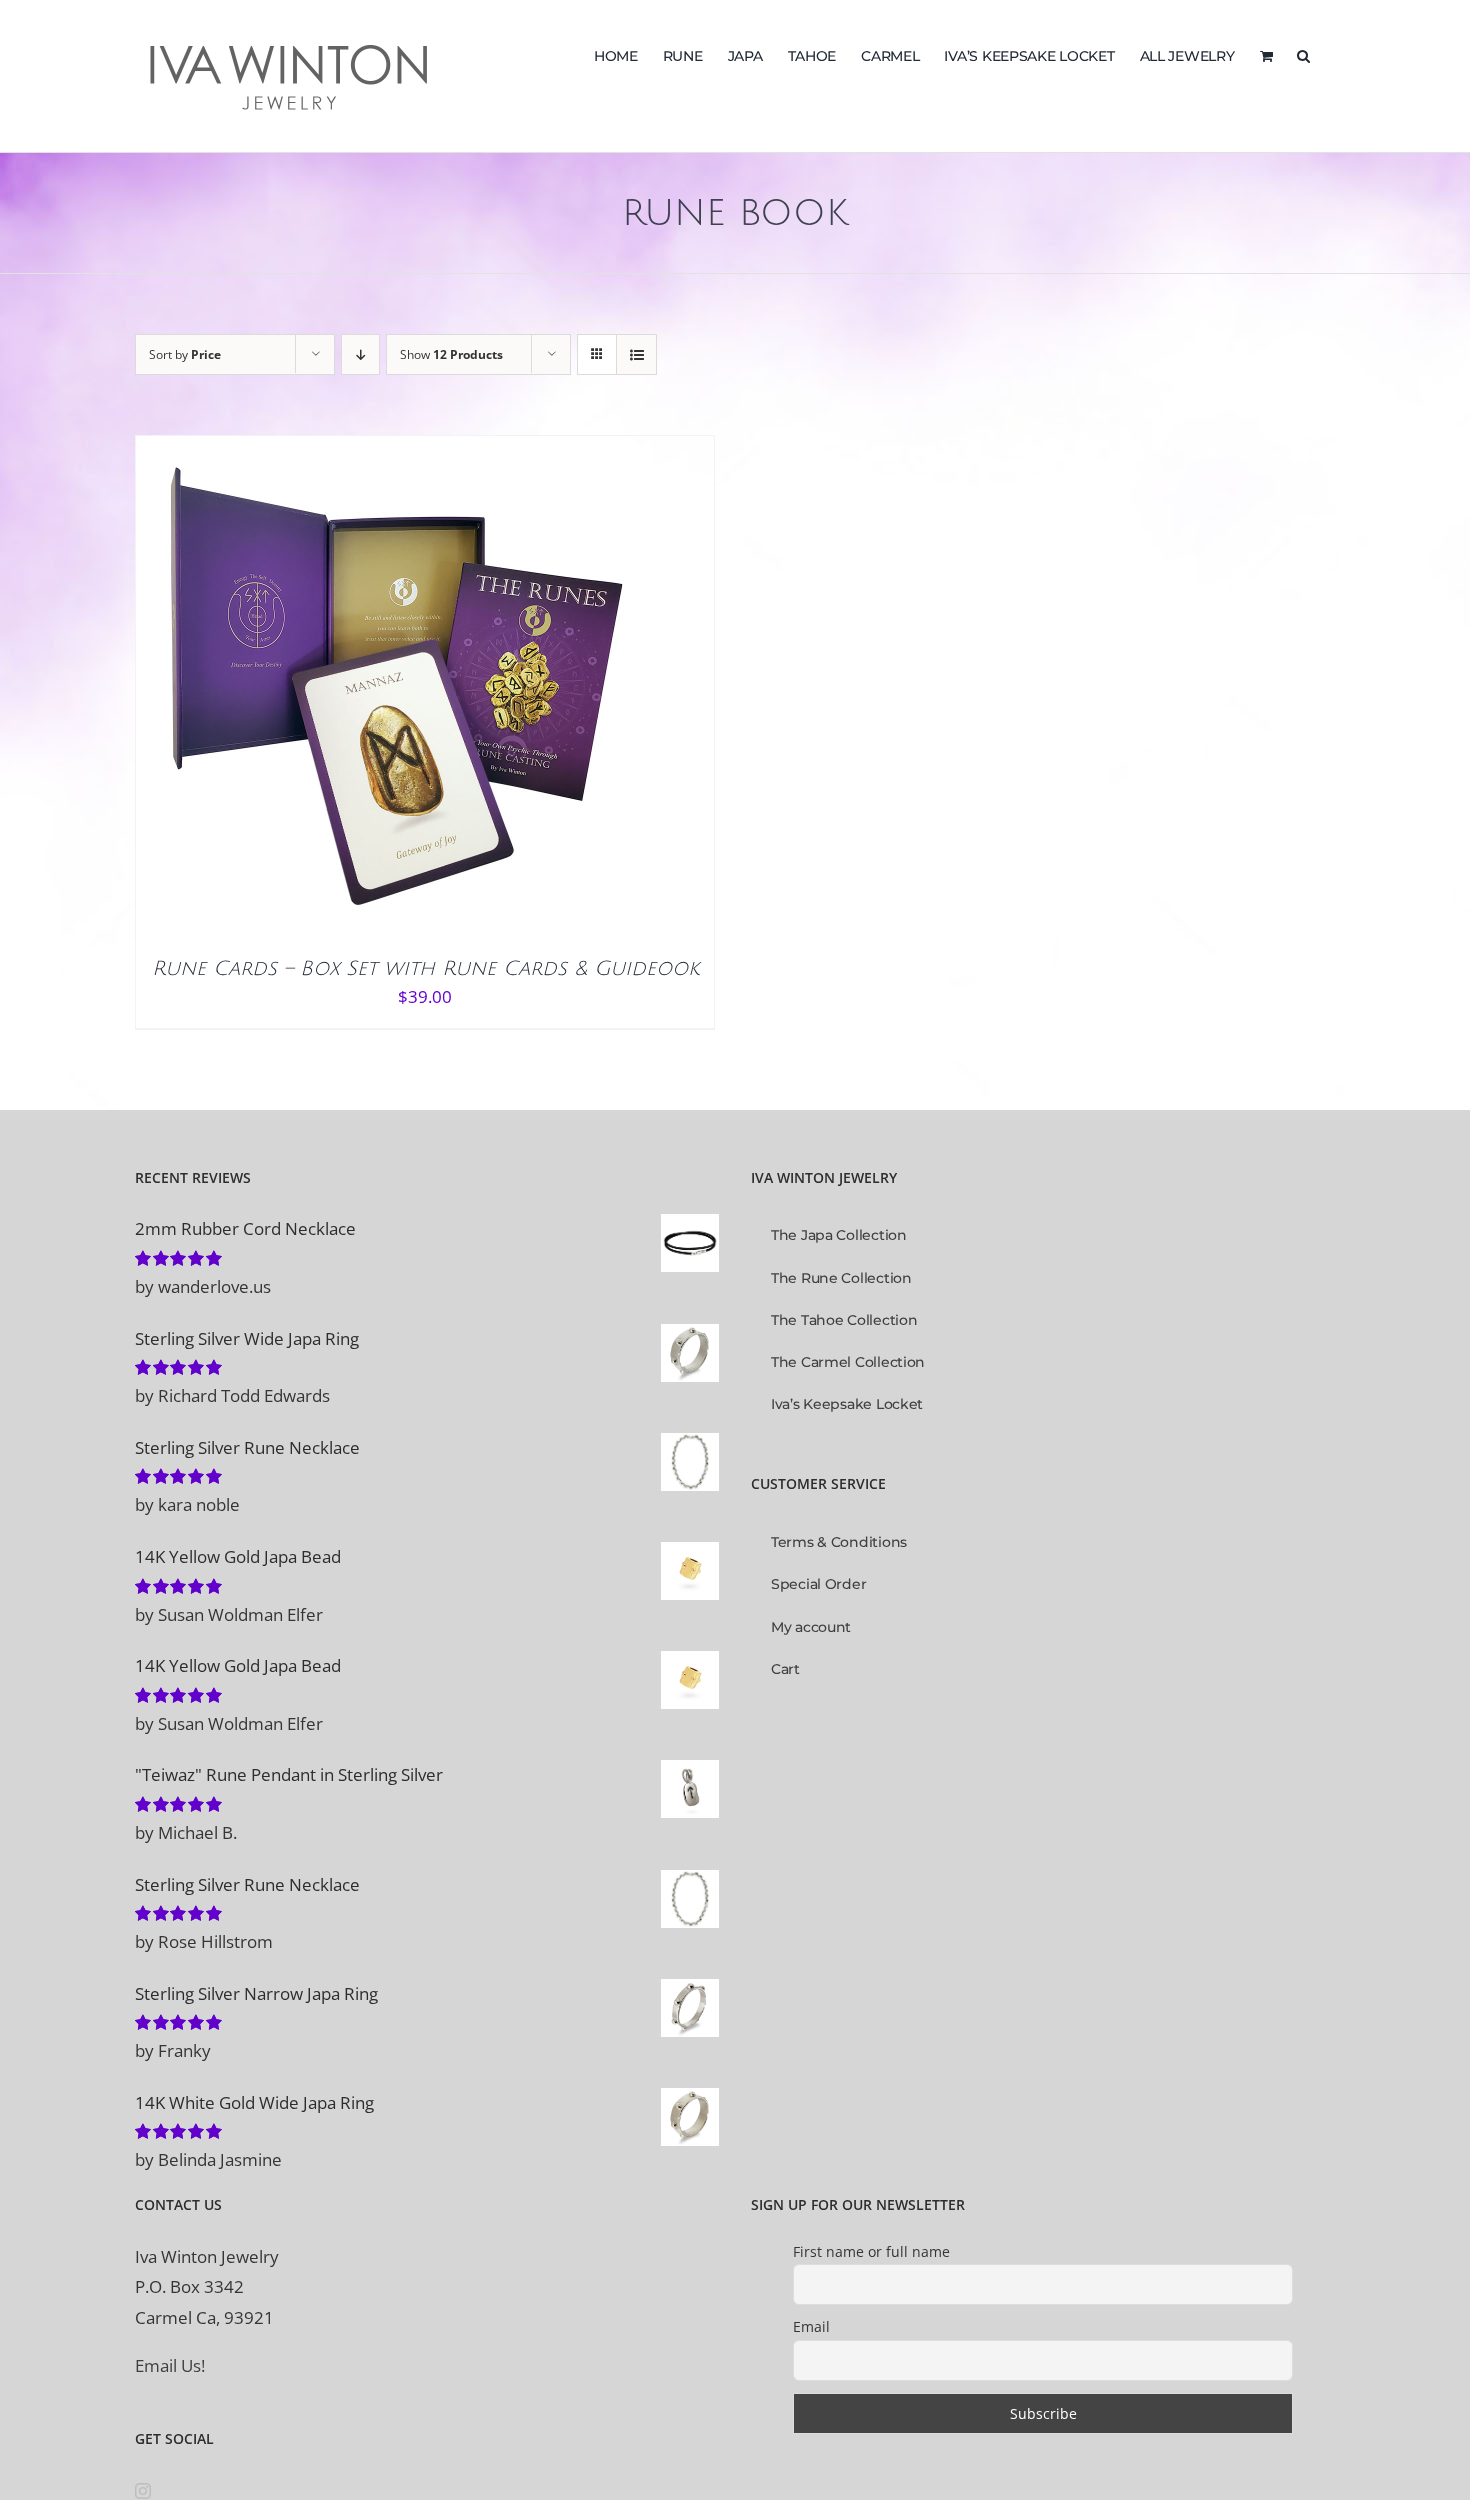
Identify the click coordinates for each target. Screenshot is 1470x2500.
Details (447, 691)
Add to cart (343, 691)
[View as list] (636, 354)
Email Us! (170, 2365)
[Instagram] (143, 2491)
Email (811, 2326)
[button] (1303, 54)
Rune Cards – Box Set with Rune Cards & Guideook (425, 969)
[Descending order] (360, 354)
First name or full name (871, 2251)
